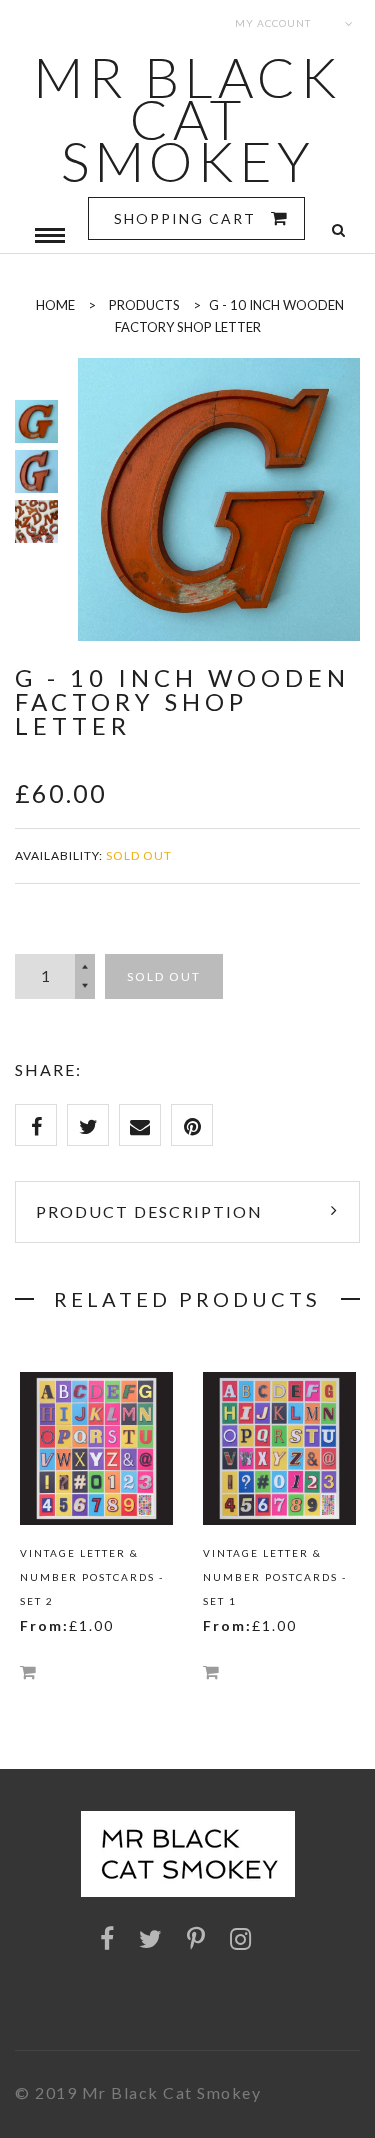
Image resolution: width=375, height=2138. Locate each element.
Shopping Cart (187, 218)
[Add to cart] (28, 1671)
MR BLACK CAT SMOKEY (187, 119)
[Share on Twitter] (88, 1125)
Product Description (149, 1211)
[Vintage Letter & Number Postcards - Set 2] (96, 1448)
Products (144, 305)
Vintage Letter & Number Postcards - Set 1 (275, 1577)
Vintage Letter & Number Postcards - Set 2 (92, 1577)
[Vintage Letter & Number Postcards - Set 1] (279, 1448)
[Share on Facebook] (36, 1125)
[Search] (338, 230)
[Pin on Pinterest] (192, 1125)
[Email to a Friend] (140, 1125)
